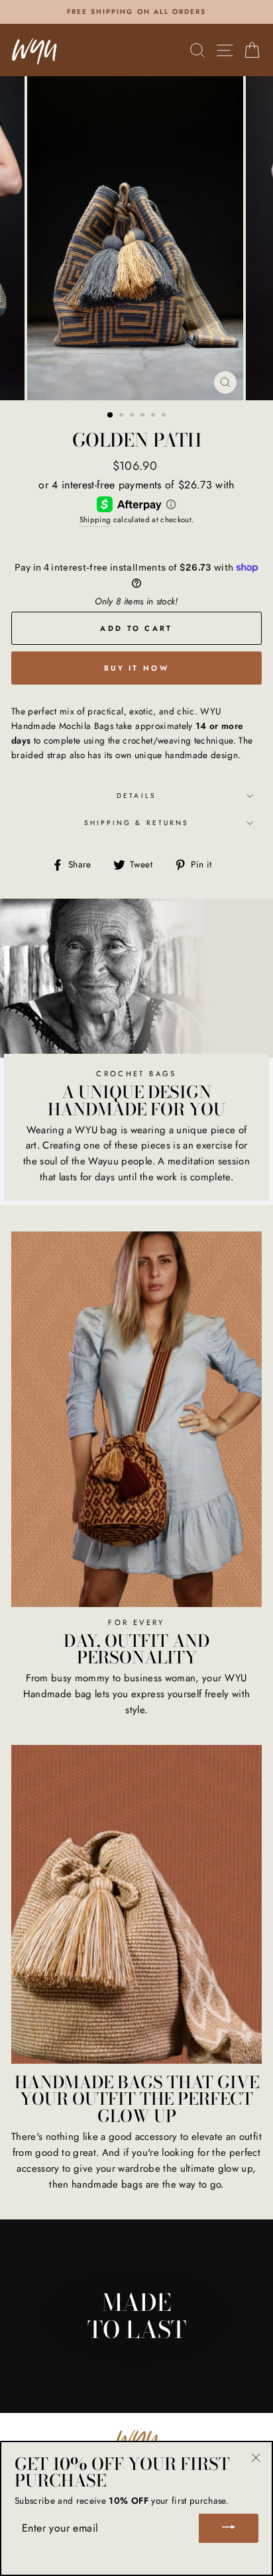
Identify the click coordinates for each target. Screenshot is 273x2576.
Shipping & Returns (136, 823)
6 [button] (165, 416)
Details (136, 796)
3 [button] (133, 416)
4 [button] (144, 416)
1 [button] (111, 416)
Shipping (95, 520)
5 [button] (154, 416)
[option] (136, 12)
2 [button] (123, 416)
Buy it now (136, 668)
